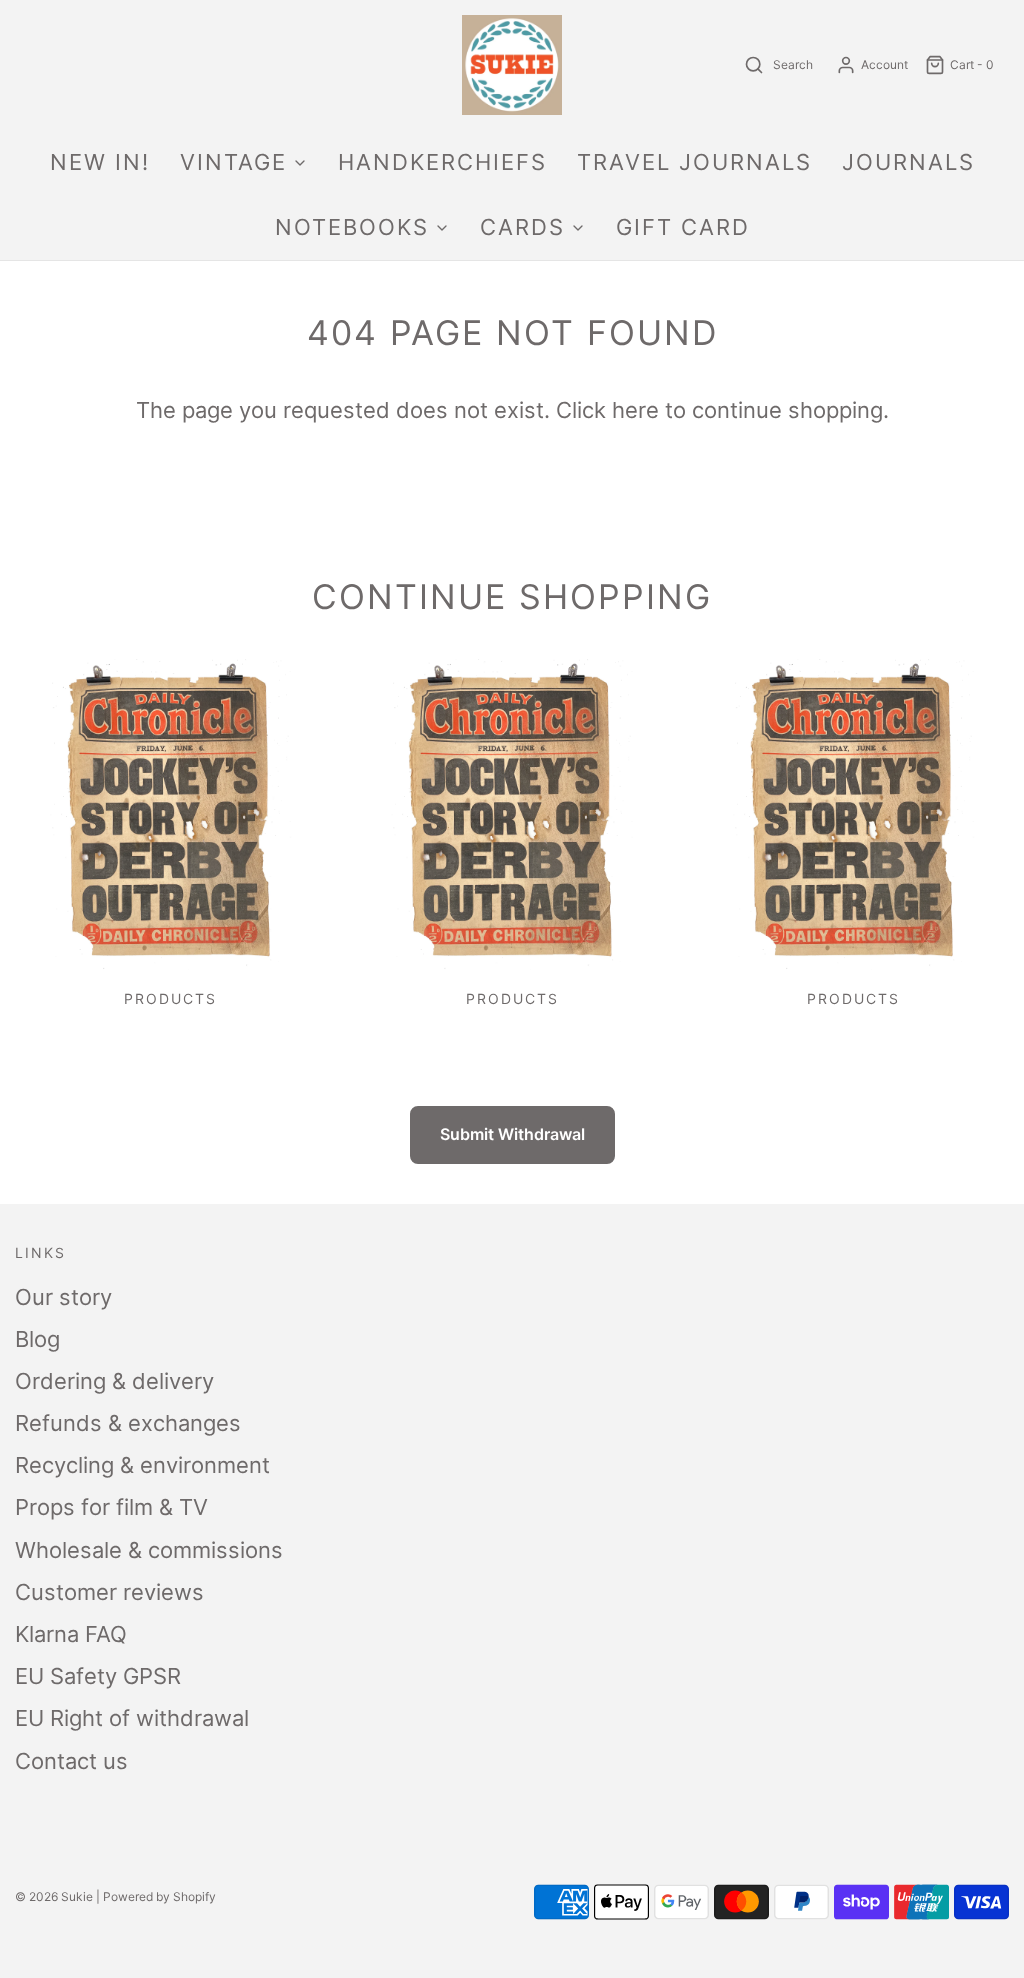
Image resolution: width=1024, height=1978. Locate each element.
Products (170, 998)
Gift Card (683, 227)
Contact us (71, 1761)
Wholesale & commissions (149, 1550)
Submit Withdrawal (512, 1134)
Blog (37, 1339)
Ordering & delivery (114, 1381)
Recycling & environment (142, 1465)
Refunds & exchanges (128, 1423)
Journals (908, 162)
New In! (100, 162)
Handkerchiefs (442, 162)
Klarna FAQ (71, 1634)
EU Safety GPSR (98, 1676)
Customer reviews (109, 1592)
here (635, 410)
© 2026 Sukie (54, 1896)
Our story (63, 1297)
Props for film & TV (111, 1507)
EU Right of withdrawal (132, 1718)
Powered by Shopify (159, 1896)
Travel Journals (694, 162)
